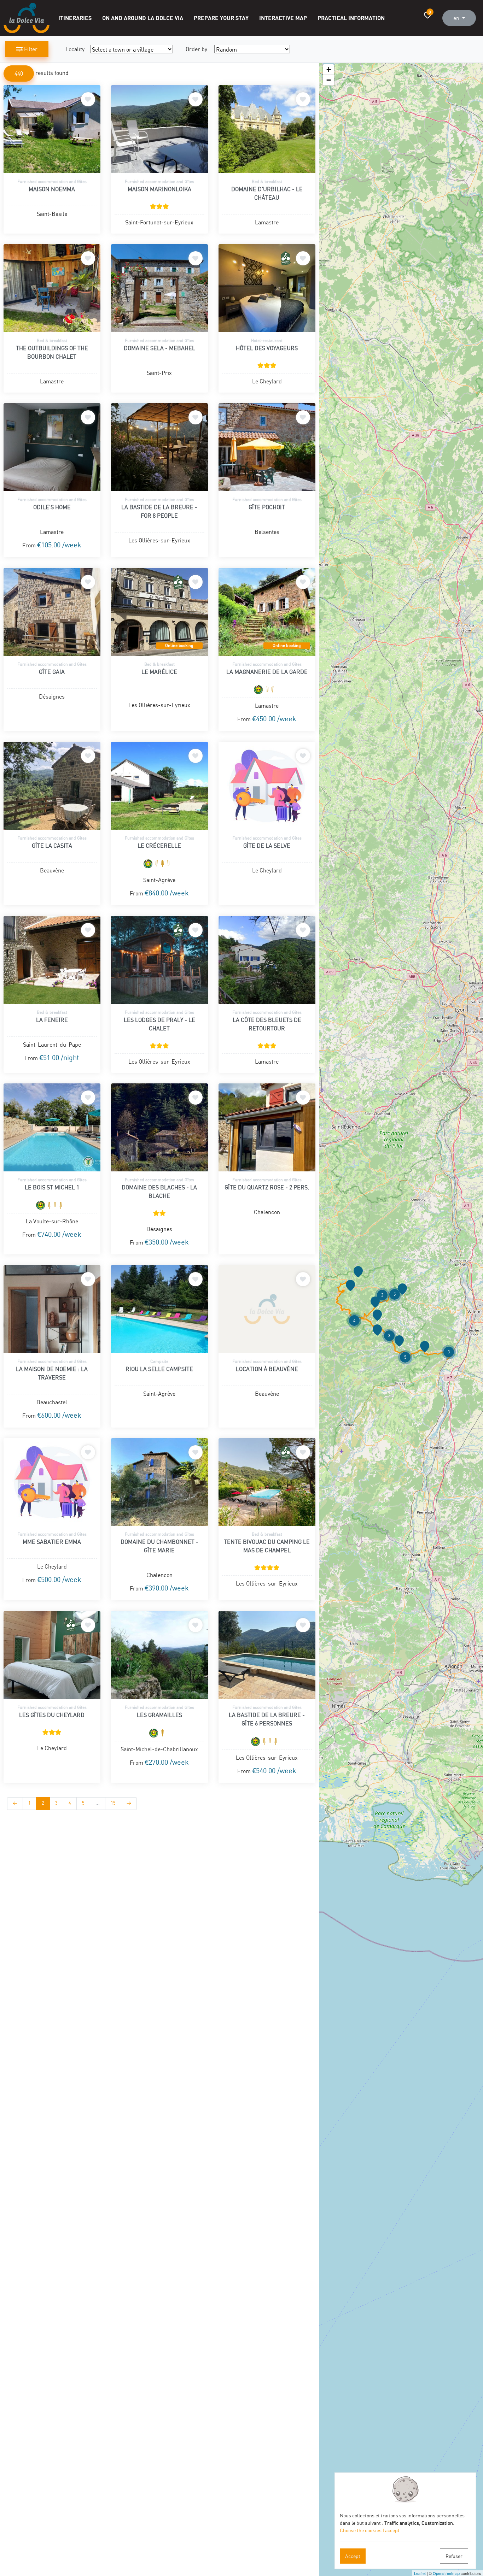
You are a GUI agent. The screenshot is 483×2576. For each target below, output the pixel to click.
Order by (196, 49)
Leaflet (420, 2573)
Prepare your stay (221, 18)
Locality (75, 49)
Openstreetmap (446, 2573)
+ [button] (329, 69)
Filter (30, 49)
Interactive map (283, 18)
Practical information (351, 18)
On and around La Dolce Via (143, 18)
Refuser (454, 2556)
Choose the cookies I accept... (372, 2530)
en (457, 18)
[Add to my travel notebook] (88, 99)
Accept (353, 2556)
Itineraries (75, 18)
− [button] (329, 80)
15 (113, 1803)
